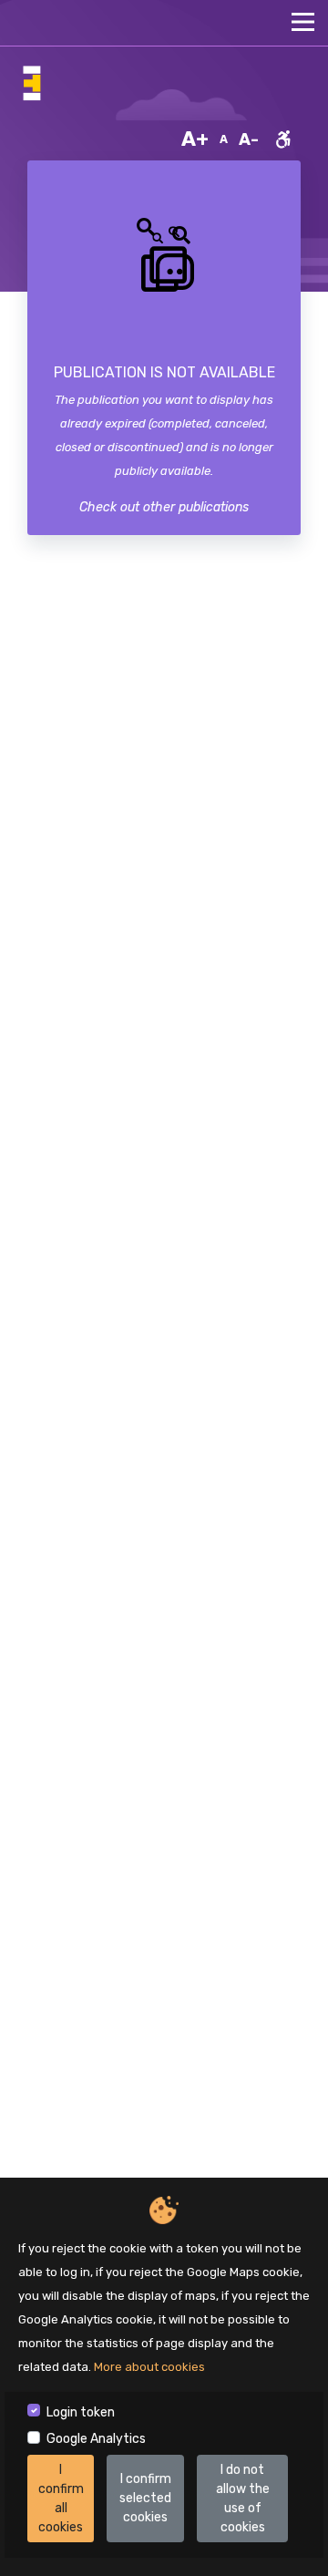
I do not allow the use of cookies (243, 2499)
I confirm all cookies (61, 2499)
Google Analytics (96, 2439)
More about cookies (149, 2367)
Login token (81, 2412)
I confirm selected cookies (145, 2498)
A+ (195, 139)
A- (249, 139)
